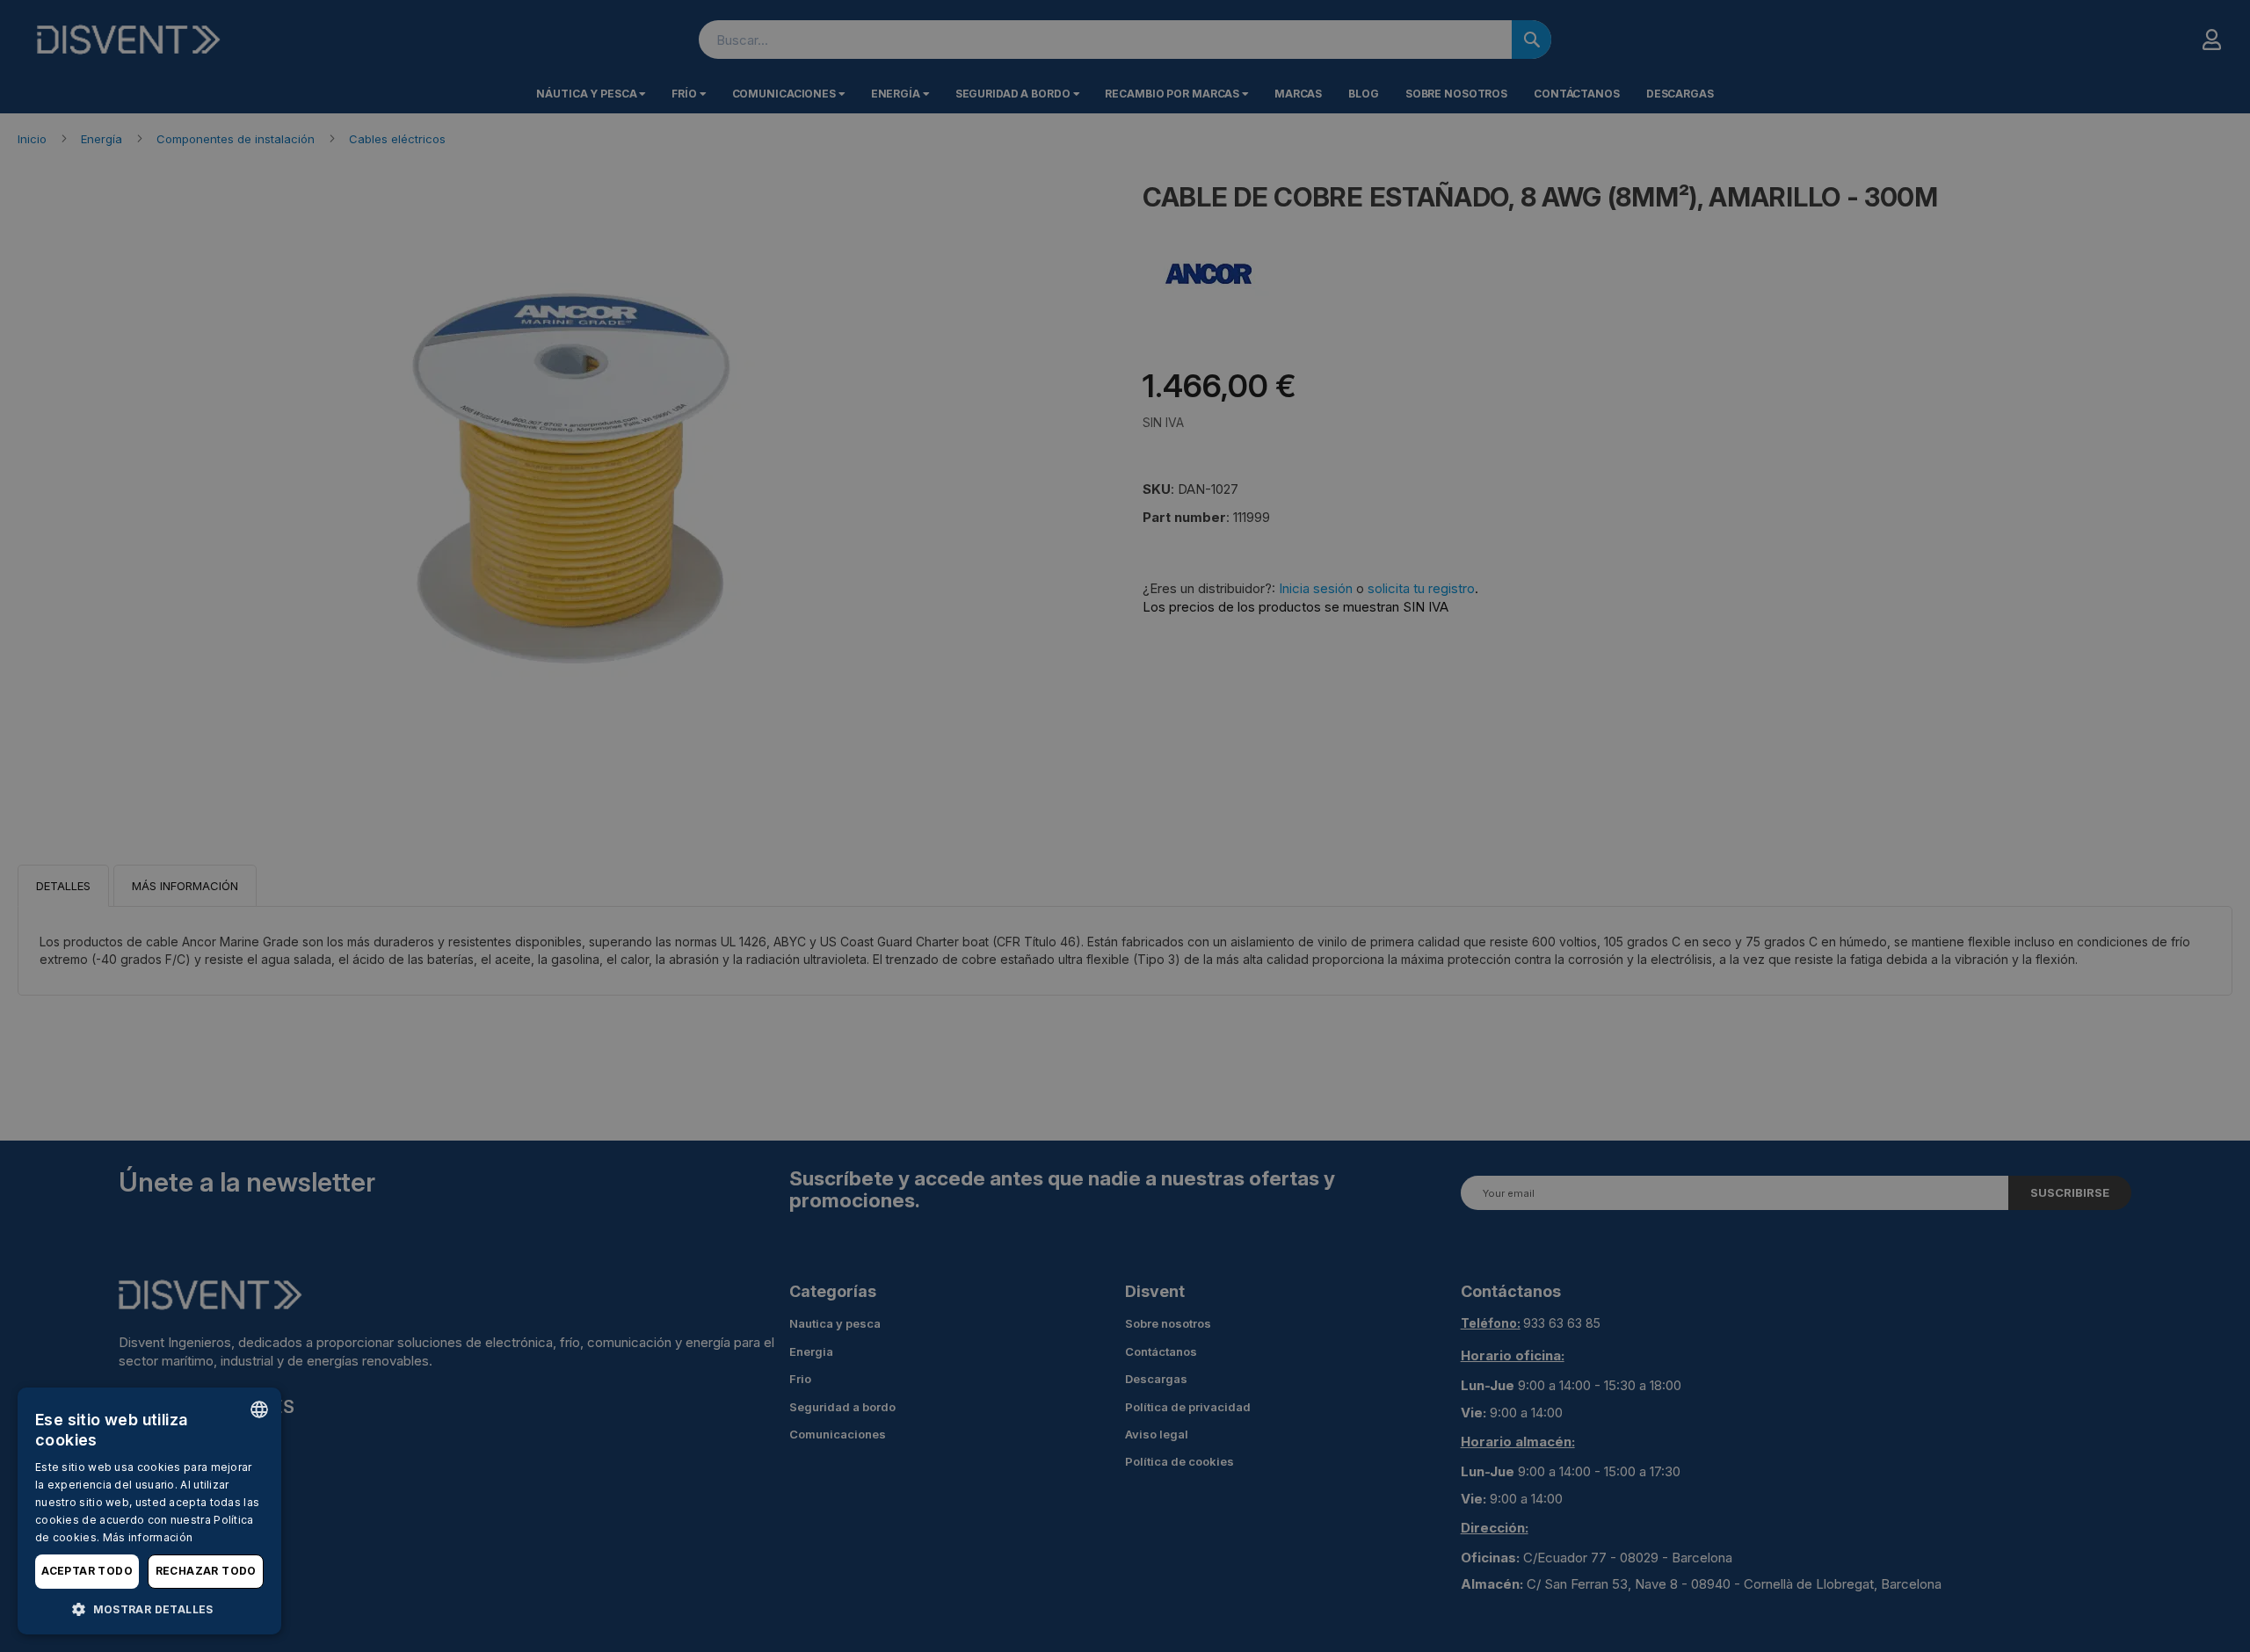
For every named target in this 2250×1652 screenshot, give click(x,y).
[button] (149, 1609)
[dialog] (149, 1511)
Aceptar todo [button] (87, 1571)
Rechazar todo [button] (206, 1571)
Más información (148, 1537)
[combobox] (259, 1409)
